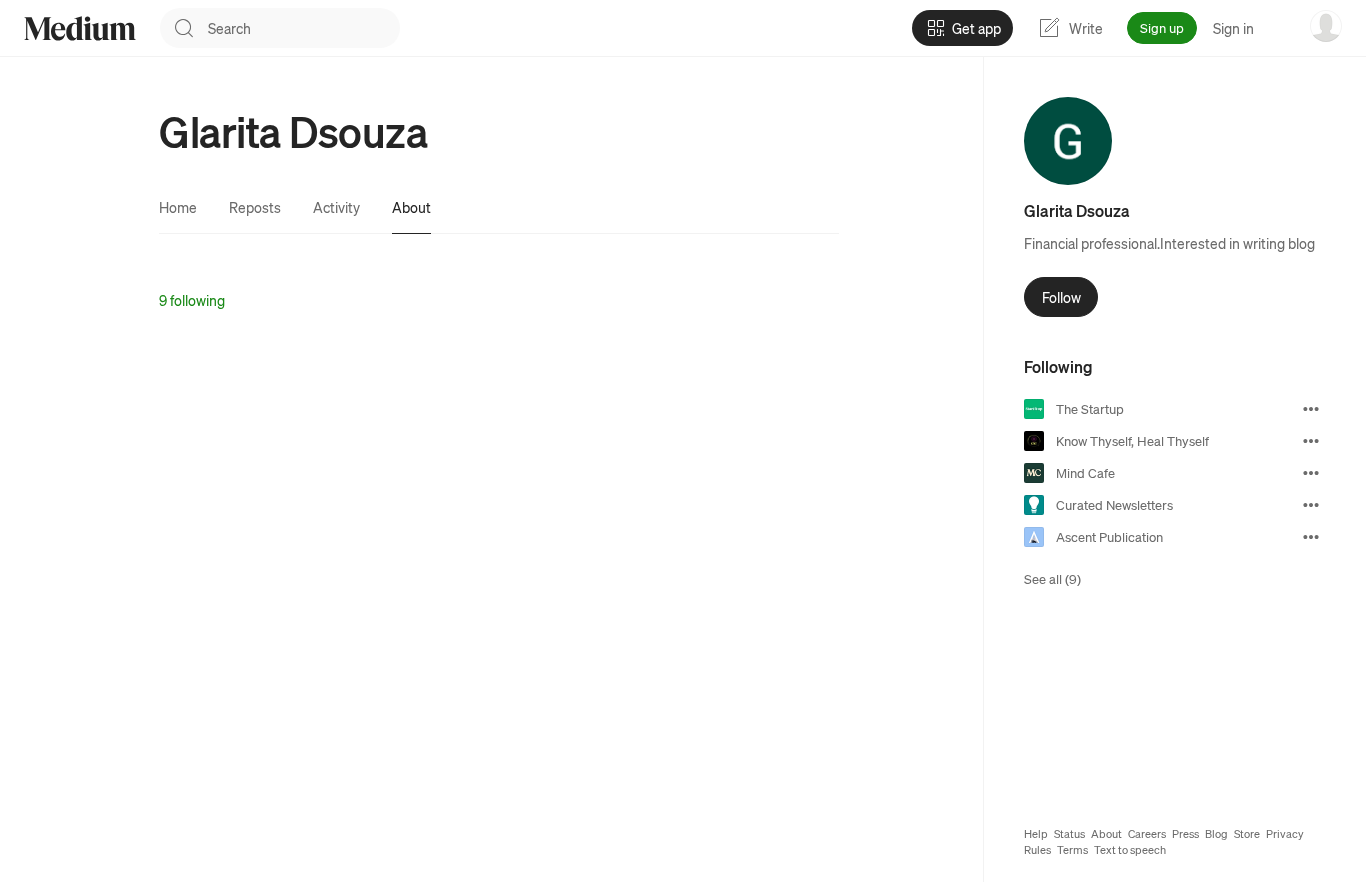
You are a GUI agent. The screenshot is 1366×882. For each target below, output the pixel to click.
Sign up (1162, 27)
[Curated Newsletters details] (1311, 505)
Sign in (1233, 28)
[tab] (178, 207)
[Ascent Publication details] (1311, 537)
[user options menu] (1326, 26)
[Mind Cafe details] (1311, 473)
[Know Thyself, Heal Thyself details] (1311, 441)
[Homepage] (80, 28)
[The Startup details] (1311, 409)
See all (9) (1052, 578)
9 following (192, 300)
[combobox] (304, 28)
